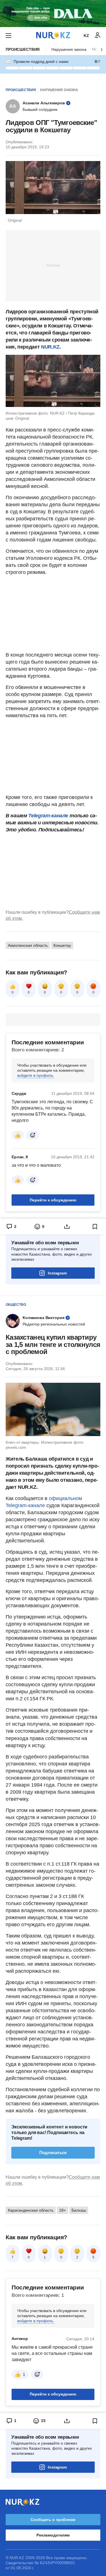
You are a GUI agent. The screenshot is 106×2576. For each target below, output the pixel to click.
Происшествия (23, 49)
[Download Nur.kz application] (53, 14)
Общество (16, 1305)
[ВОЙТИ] (98, 36)
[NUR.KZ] (53, 35)
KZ (86, 36)
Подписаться (53, 2153)
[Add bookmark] (95, 1227)
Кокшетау (62, 945)
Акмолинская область (28, 945)
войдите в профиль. (36, 1075)
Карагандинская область (31, 2210)
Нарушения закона (69, 49)
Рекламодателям (53, 2535)
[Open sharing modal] (67, 1227)
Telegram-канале (48, 816)
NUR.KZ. (51, 347)
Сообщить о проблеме (53, 2520)
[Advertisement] (53, 265)
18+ (62, 2210)
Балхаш (79, 2210)
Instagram (57, 1273)
